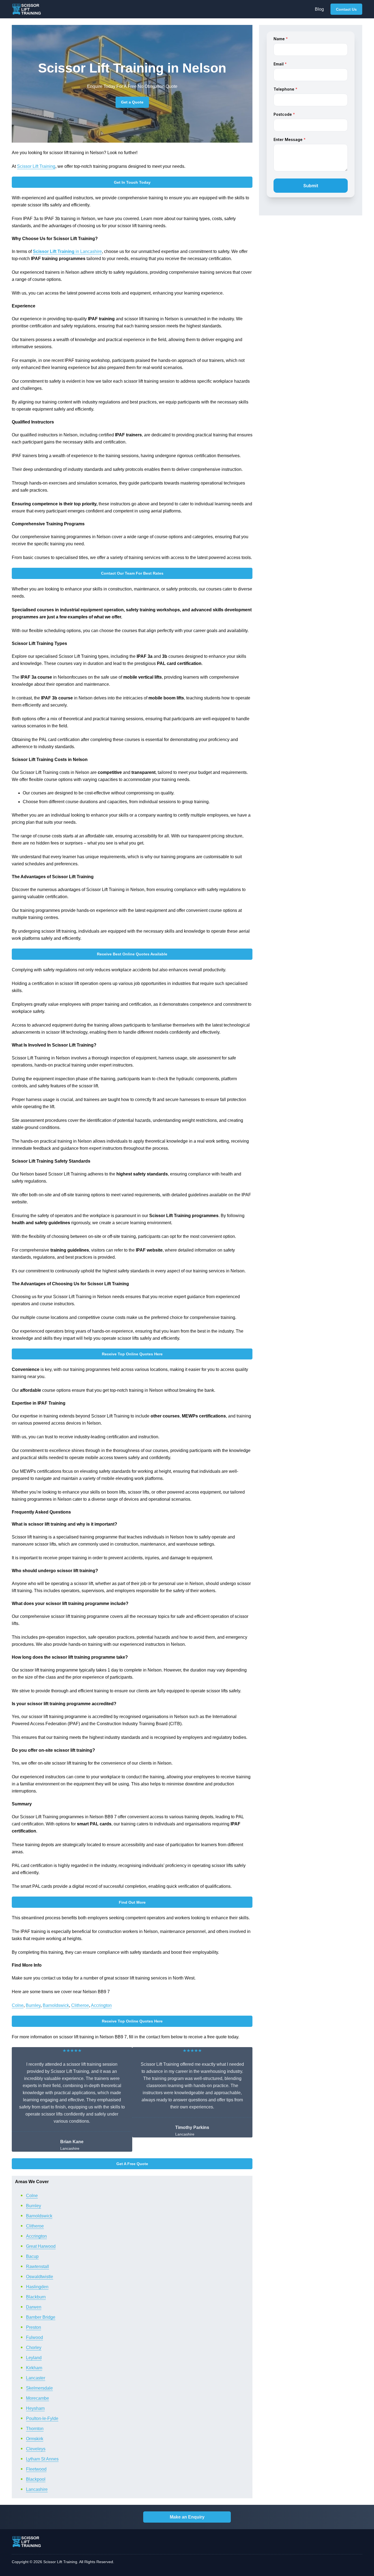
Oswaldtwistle (40, 2277)
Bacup (32, 2256)
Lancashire (37, 2489)
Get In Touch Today (132, 182)
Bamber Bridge (41, 2317)
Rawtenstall (38, 2267)
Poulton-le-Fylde (42, 2418)
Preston (34, 2327)
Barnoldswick (56, 2005)
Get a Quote (132, 102)
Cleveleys (36, 2449)
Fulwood (34, 2337)
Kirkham (34, 2368)
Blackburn (36, 2297)
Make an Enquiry (187, 2517)
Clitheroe (80, 2005)
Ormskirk (35, 2439)
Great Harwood (41, 2246)
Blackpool (36, 2479)
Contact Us (346, 9)
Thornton (35, 2429)
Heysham (35, 2408)
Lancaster (36, 2378)
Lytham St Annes (42, 2459)
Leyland (34, 2358)
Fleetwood (36, 2469)
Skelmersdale (39, 2388)
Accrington (101, 2005)
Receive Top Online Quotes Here (132, 1354)
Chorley (34, 2348)
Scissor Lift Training (36, 166)
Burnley (33, 2005)
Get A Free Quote (132, 2164)
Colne (18, 2005)
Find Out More (132, 1902)
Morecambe (38, 2398)
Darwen (34, 2307)
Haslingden (37, 2287)
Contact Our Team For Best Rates (132, 573)
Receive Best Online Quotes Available (132, 954)
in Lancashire (67, 251)
